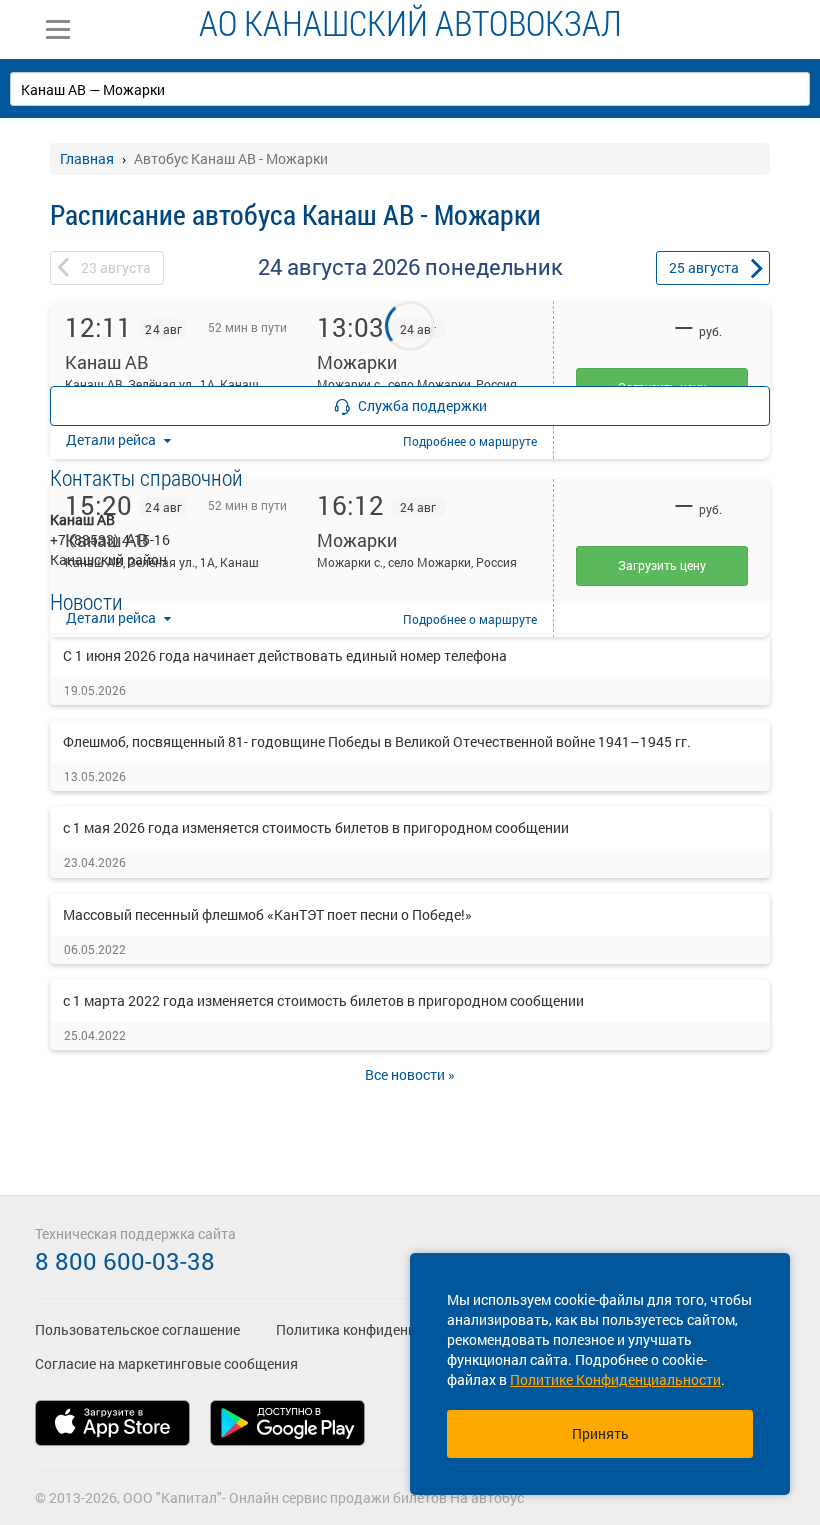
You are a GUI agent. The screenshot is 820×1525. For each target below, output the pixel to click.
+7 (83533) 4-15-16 (110, 539)
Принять (600, 1433)
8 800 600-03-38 (125, 1261)
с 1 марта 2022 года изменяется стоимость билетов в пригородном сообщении (323, 1000)
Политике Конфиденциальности (615, 1379)
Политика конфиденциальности (381, 1329)
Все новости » (410, 1074)
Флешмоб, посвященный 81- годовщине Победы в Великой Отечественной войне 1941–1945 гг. (377, 741)
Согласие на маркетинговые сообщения (166, 1363)
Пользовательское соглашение (137, 1329)
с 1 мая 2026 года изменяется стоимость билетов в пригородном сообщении (316, 827)
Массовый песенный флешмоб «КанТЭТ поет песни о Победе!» (267, 914)
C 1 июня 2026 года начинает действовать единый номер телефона (285, 655)
